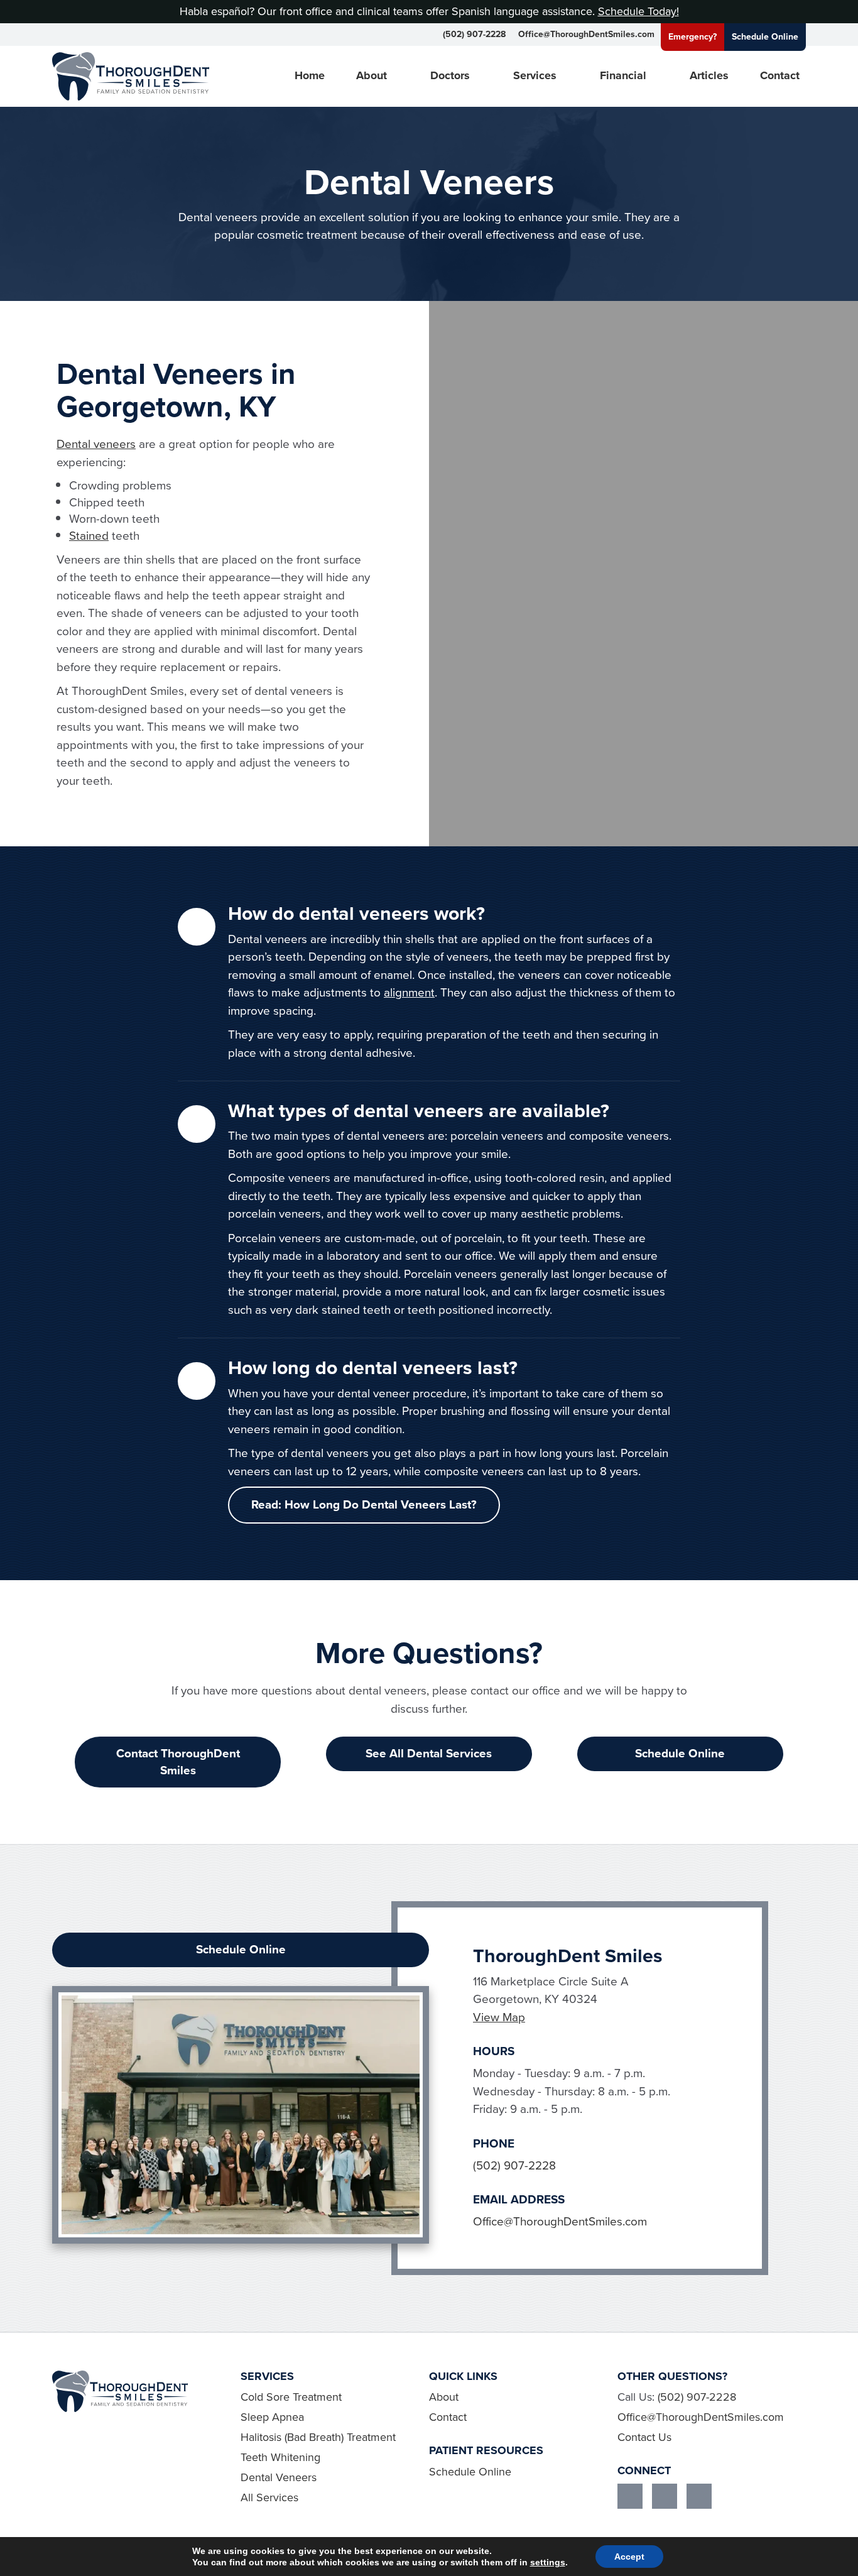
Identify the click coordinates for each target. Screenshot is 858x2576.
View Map (499, 2017)
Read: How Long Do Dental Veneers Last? (364, 1504)
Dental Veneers (279, 2477)
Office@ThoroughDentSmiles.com (586, 34)
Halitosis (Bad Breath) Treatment (318, 2437)
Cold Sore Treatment (291, 2397)
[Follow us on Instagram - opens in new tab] (665, 2496)
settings (548, 2562)
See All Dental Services (429, 1753)
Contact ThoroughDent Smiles (178, 1762)
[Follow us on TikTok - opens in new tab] (699, 2496)
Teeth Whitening (280, 2457)
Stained (89, 536)
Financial (623, 76)
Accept (629, 2557)
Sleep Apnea (272, 2417)
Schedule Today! (638, 11)
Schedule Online (765, 37)
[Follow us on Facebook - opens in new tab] (630, 2496)
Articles (709, 76)
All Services (269, 2497)
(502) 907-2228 (474, 34)
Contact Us (644, 2437)
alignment (409, 992)
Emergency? (692, 37)
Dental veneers (96, 444)
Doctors (450, 76)
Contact (780, 76)
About (372, 76)
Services (535, 76)
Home (310, 76)
